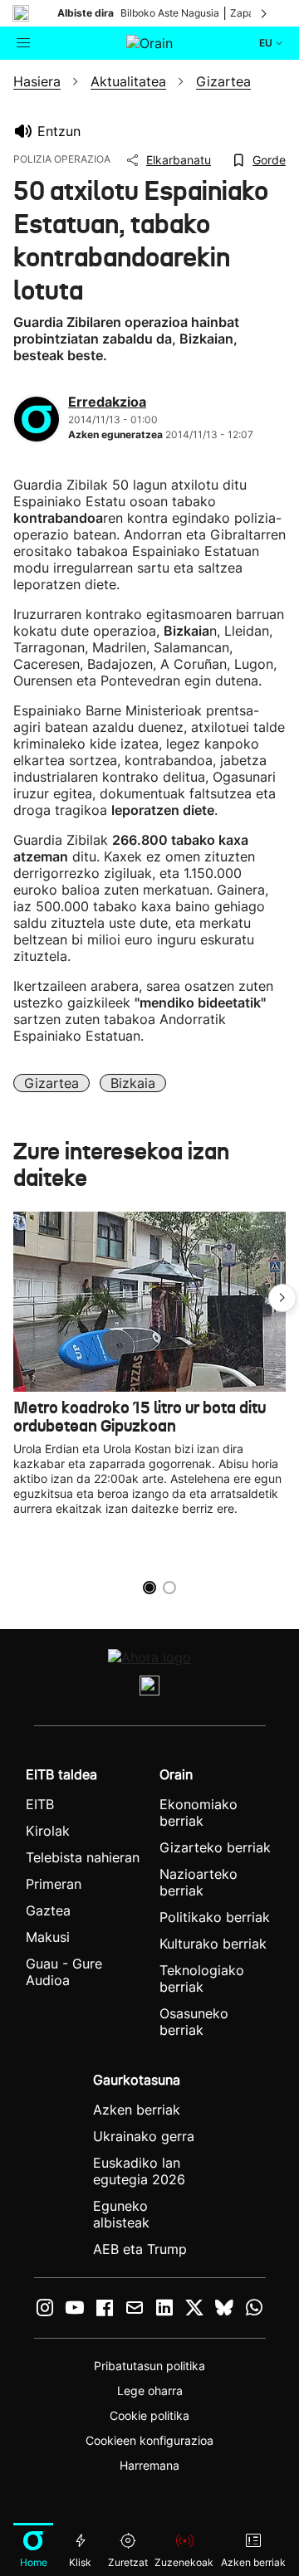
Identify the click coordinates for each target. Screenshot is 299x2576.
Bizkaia (133, 1083)
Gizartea (51, 1083)
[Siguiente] (265, 13)
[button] (282, 1298)
